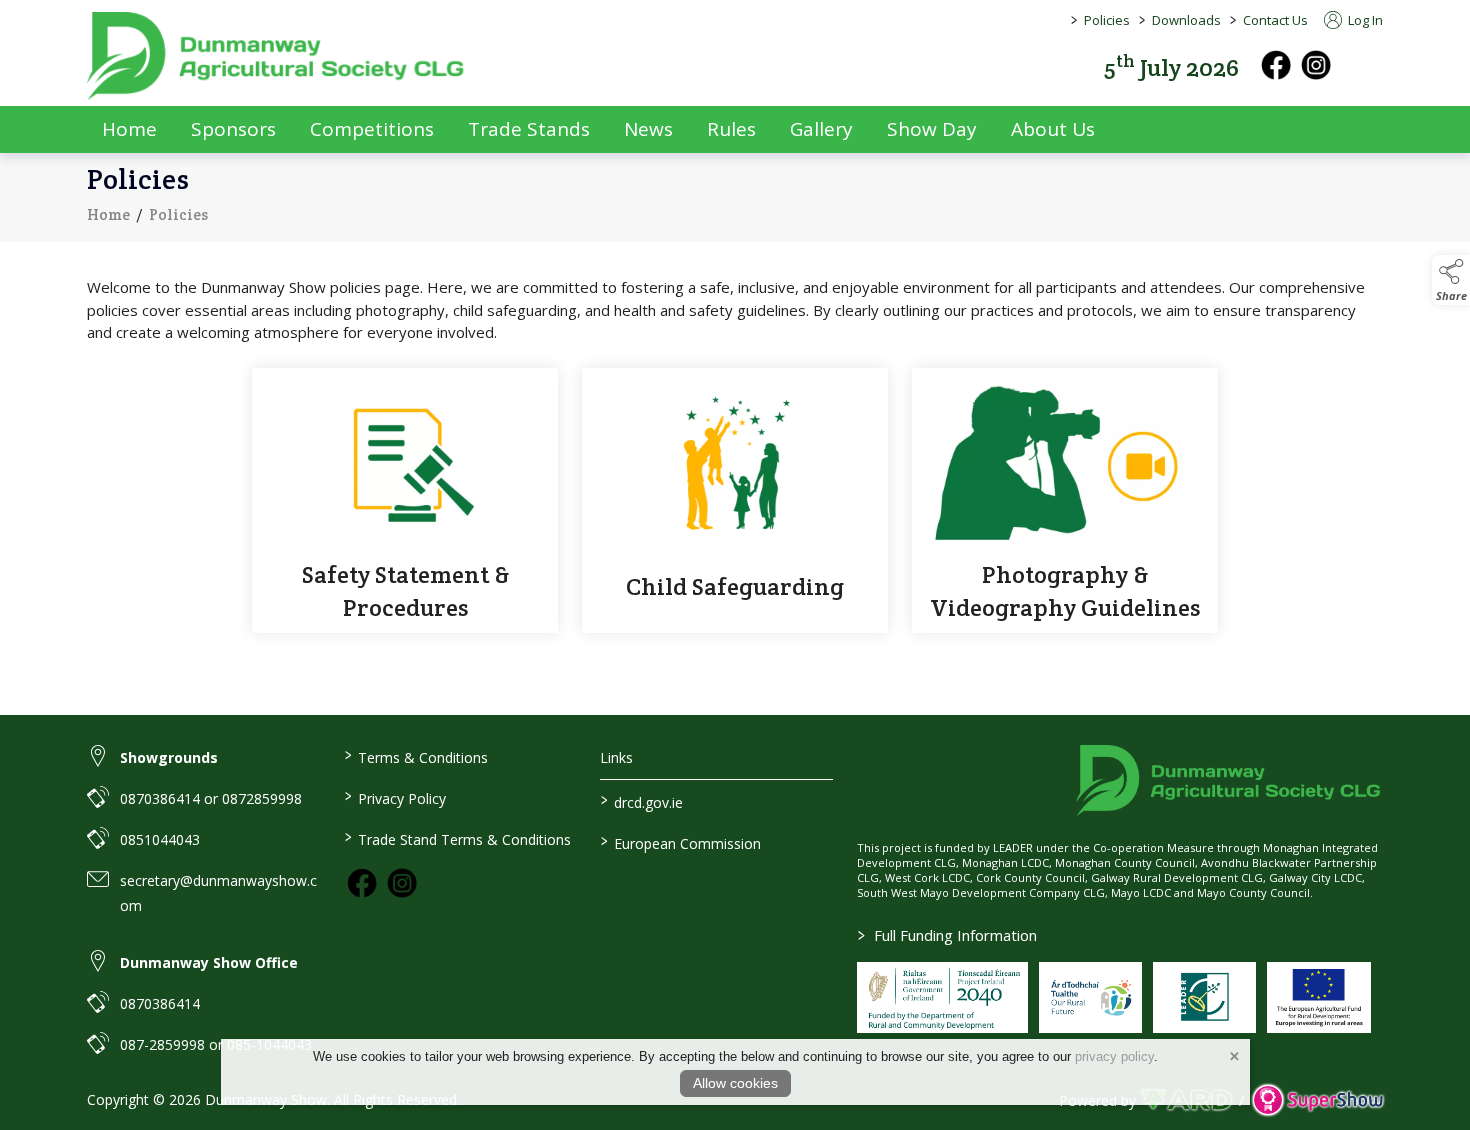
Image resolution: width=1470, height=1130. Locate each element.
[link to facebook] (362, 883)
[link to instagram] (402, 883)
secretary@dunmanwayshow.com (218, 893)
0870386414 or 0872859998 (211, 798)
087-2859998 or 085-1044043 (216, 1044)
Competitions (372, 129)
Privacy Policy (394, 797)
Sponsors (233, 129)
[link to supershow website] (1317, 1100)
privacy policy (1114, 1056)
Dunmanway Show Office (209, 962)
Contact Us (1275, 20)
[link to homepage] (277, 56)
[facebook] (1276, 65)
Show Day (932, 129)
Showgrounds (169, 757)
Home (129, 129)
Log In (1364, 20)
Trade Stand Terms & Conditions (457, 838)
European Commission (681, 842)
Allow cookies (735, 1083)
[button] (1369, 65)
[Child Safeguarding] (735, 500)
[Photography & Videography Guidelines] (1065, 500)
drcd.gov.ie (642, 801)
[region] (735, 310)
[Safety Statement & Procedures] (405, 500)
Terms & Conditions (415, 756)
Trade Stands (529, 129)
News (648, 129)
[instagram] (1316, 65)
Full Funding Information (947, 935)
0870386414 (160, 1003)
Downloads (1186, 20)
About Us (1053, 129)
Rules (731, 129)
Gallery (821, 129)
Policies (1107, 20)
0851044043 (160, 839)
